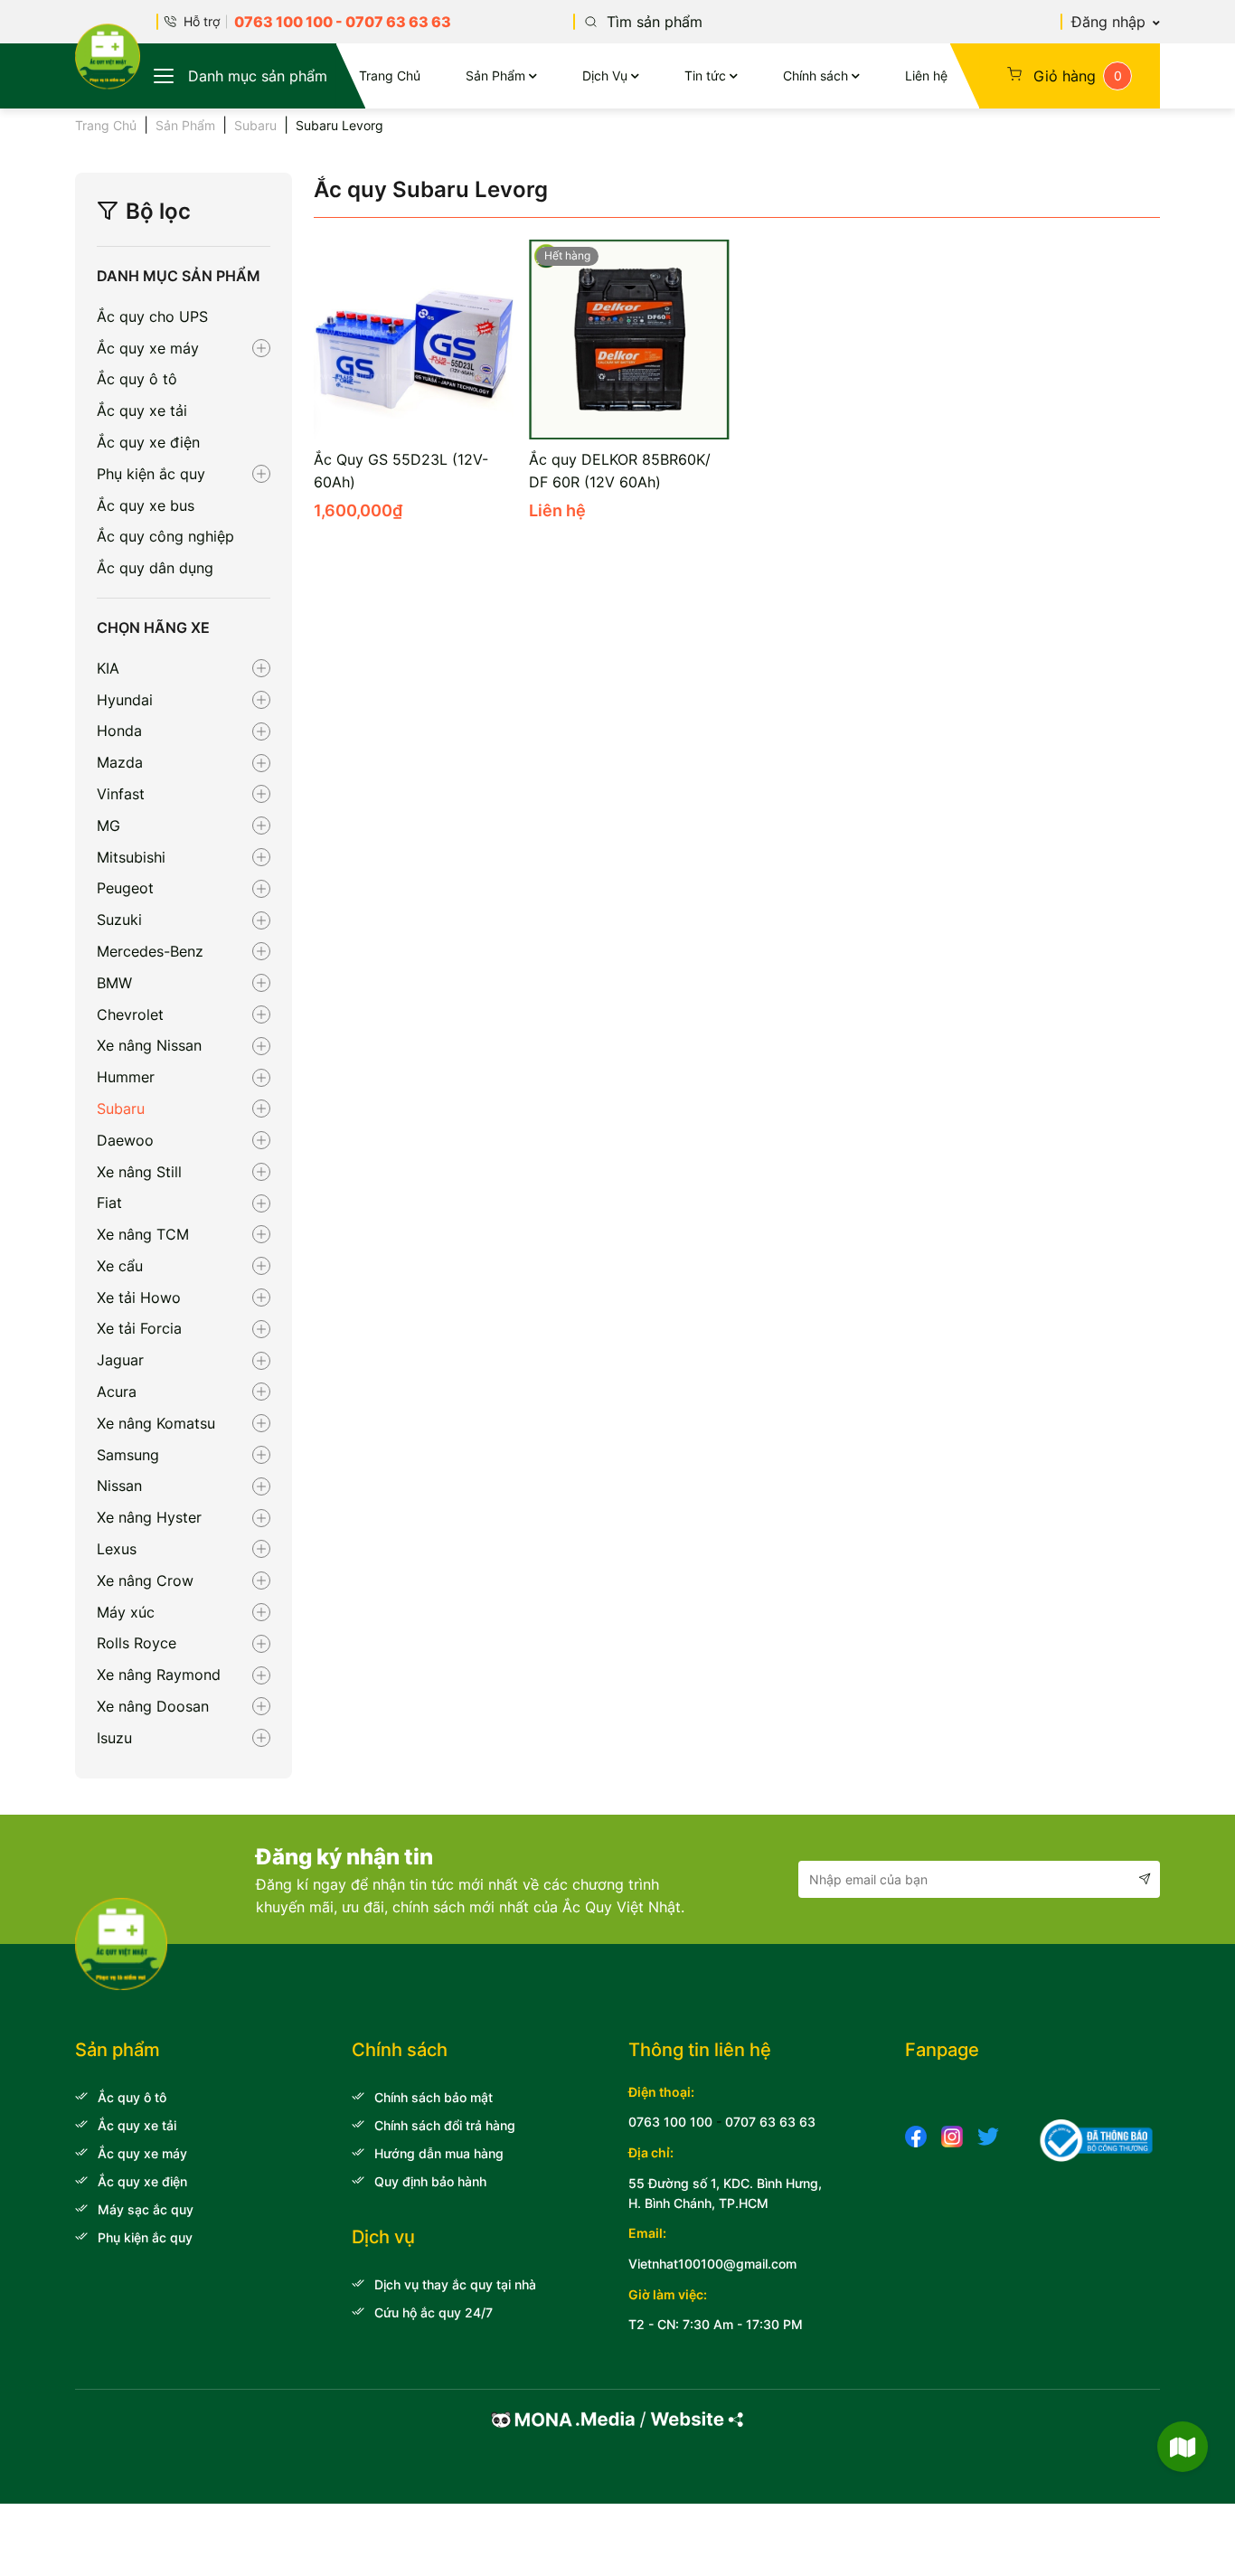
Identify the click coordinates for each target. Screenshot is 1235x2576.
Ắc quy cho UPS (152, 316)
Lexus (117, 1549)
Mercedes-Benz (150, 951)
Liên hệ (926, 75)
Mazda (120, 762)
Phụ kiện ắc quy (151, 474)
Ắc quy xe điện (148, 442)
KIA (108, 668)
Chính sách (815, 75)
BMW (114, 983)
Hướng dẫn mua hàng (439, 2153)
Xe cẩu (120, 1266)
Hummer (126, 1077)
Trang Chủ (390, 75)
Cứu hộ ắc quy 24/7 (434, 2312)
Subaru (255, 125)
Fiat (109, 1203)
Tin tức (705, 75)
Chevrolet (130, 1014)
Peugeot (125, 888)
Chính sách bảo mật (434, 2097)
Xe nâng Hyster (149, 1517)
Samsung (128, 1455)
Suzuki (119, 920)
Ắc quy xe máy (148, 348)
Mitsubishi (131, 857)
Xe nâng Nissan (149, 1045)
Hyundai (125, 700)
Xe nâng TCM (143, 1234)
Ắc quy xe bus (146, 505)
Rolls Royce (137, 1643)
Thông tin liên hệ (700, 2050)
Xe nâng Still (139, 1172)
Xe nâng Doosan (153, 1706)
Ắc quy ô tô (137, 379)
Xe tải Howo (139, 1297)
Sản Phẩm (495, 75)
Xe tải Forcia (139, 1328)
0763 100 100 (283, 22)
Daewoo (125, 1140)
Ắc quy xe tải (142, 410)
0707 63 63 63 (398, 22)
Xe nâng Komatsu (156, 1423)
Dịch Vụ (605, 75)
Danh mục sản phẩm (258, 76)
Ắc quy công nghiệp (165, 536)
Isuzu (114, 1738)
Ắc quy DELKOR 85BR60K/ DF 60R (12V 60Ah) (620, 471)
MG (108, 826)
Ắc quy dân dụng (155, 568)
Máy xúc (126, 1612)
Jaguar (120, 1360)
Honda (119, 731)
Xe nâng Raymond (159, 1675)
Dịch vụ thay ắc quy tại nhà (455, 2284)
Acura (117, 1392)
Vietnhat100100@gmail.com (712, 2264)
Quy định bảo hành (430, 2181)
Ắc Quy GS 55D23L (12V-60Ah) (401, 471)
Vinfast (121, 794)
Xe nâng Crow (145, 1581)
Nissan (119, 1486)
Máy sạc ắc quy (146, 2209)
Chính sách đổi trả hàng (445, 2125)
